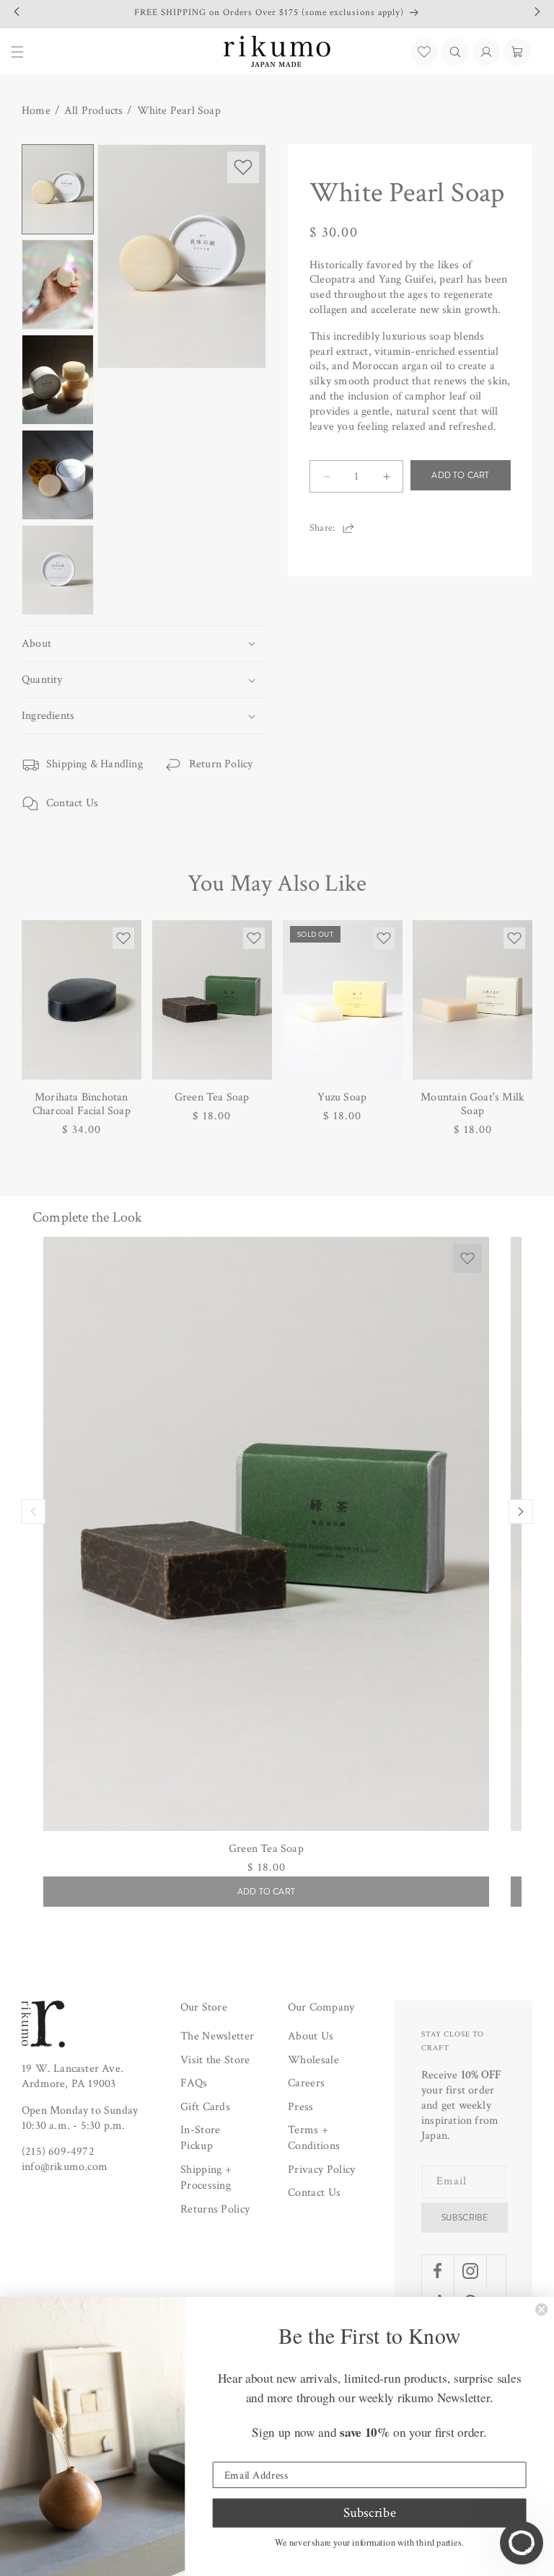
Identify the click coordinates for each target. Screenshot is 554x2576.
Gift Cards (205, 2107)
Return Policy (221, 764)
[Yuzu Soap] (343, 1000)
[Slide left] (33, 1512)
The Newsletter (217, 2036)
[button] (455, 52)
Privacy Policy (321, 2170)
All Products (93, 111)
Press (301, 2107)
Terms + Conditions (314, 2138)
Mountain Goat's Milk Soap (472, 1104)
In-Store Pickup (201, 2138)
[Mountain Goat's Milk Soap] (472, 1000)
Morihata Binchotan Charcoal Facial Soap (82, 1104)
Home (36, 111)
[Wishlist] (424, 52)
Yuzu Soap (342, 1097)
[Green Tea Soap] (212, 1000)
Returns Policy (215, 2209)
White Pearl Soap (179, 111)
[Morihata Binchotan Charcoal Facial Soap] (82, 1000)
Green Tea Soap (212, 1097)
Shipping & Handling (94, 764)
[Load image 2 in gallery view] (58, 284)
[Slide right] (521, 1512)
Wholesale (313, 2060)
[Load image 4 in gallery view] (58, 475)
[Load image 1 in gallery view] (58, 189)
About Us (311, 2036)
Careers (306, 2083)
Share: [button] (322, 528)
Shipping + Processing (206, 2178)
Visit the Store (215, 2060)
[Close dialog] (541, 2310)
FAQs (194, 2083)
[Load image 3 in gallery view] (58, 380)
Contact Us (72, 803)
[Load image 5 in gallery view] (58, 570)
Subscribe (465, 2218)
